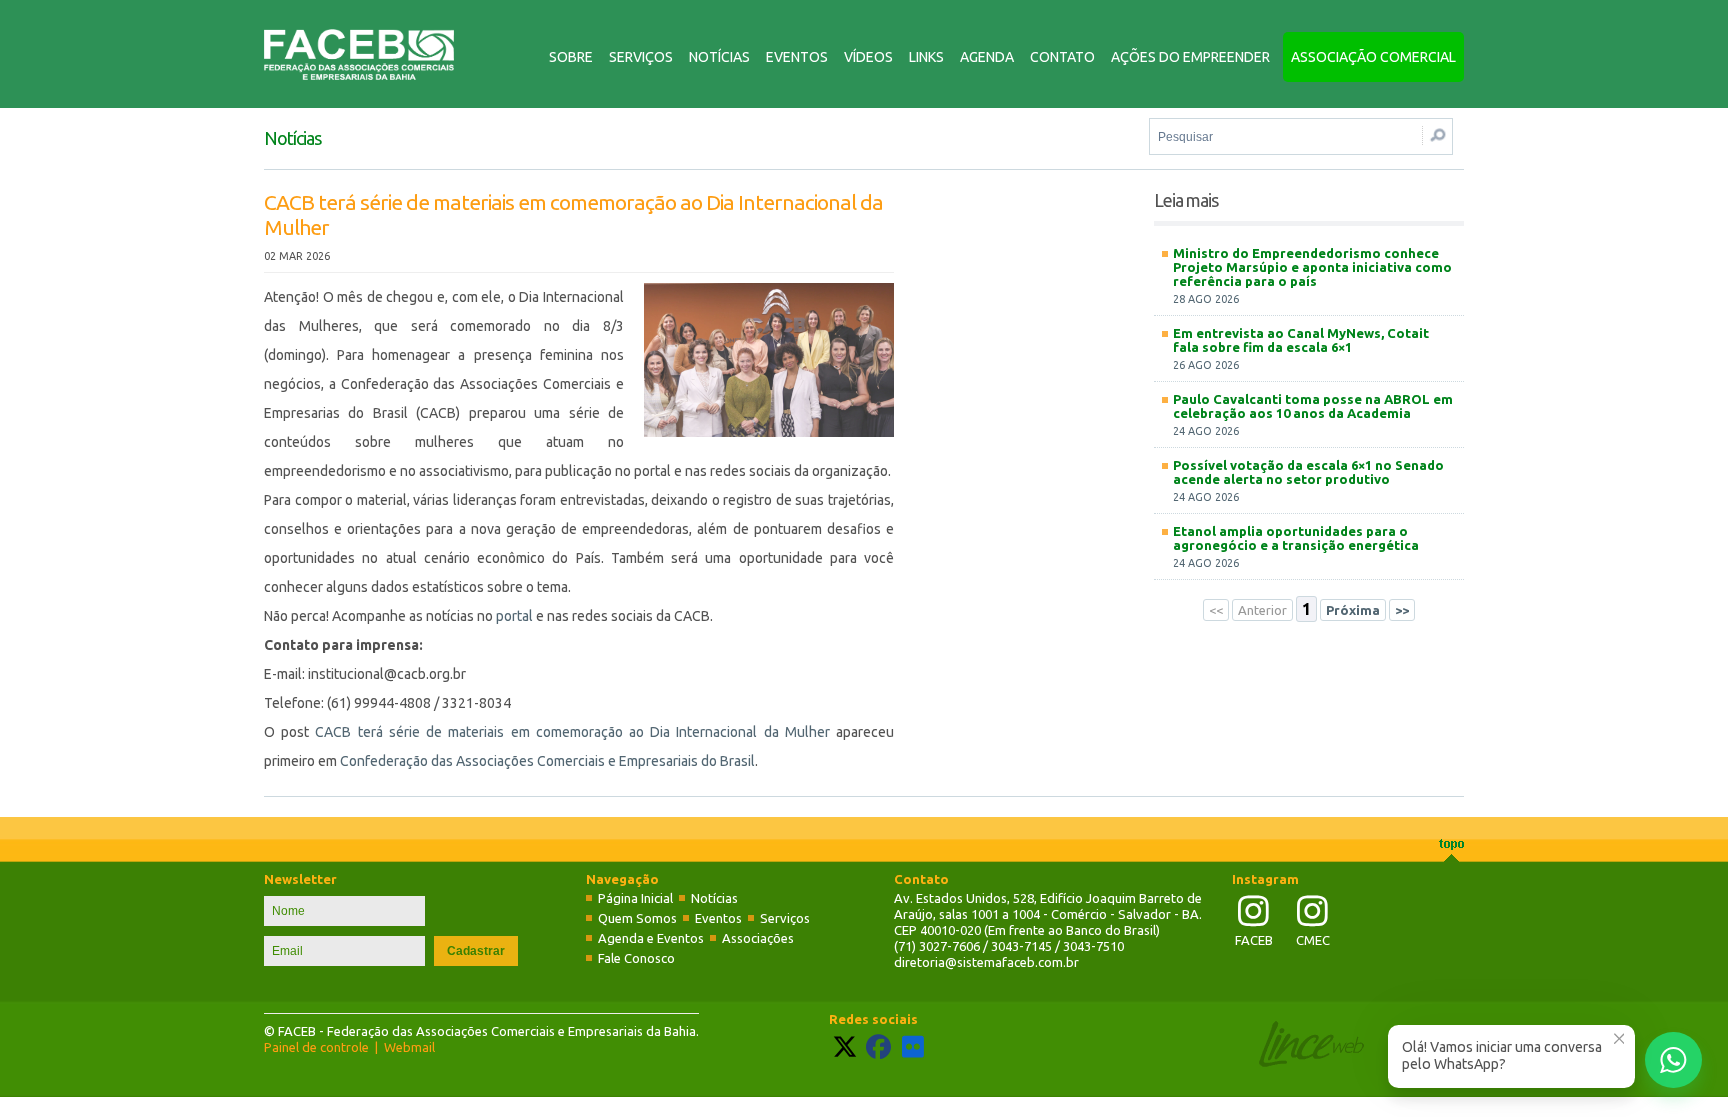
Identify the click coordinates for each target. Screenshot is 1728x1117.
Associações (758, 938)
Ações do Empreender (1190, 57)
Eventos (797, 57)
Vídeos (868, 57)
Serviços (641, 57)
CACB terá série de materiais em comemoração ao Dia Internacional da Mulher (572, 732)
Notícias (719, 57)
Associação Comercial (1373, 57)
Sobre (571, 57)
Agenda (987, 57)
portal (514, 616)
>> (1402, 610)
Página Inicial (635, 898)
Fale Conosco (636, 958)
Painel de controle (316, 1047)
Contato (1062, 57)
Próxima (1353, 610)
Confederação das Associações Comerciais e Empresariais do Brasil (547, 761)
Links (926, 57)
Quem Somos (637, 918)
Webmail (409, 1047)
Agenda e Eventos (651, 938)
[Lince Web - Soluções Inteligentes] (1311, 1062)
